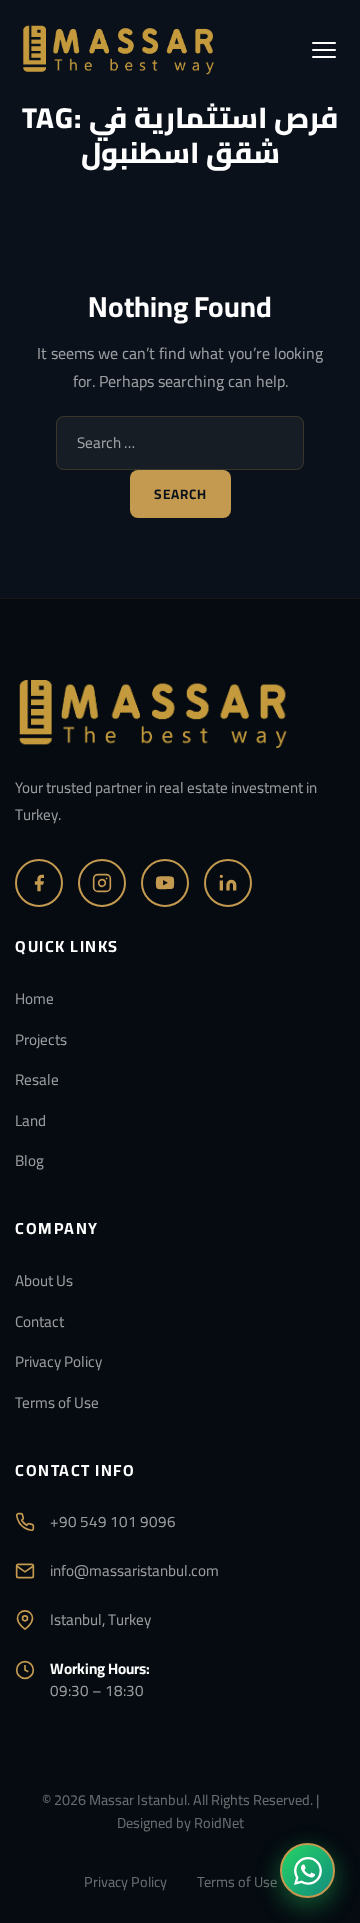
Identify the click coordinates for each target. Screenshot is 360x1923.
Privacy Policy (58, 1361)
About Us (44, 1280)
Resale (37, 1079)
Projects (41, 1039)
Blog (29, 1160)
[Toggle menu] (324, 50)
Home (34, 998)
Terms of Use (57, 1402)
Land (30, 1120)
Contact (39, 1321)
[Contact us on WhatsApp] (307, 1870)
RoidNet (219, 1822)
